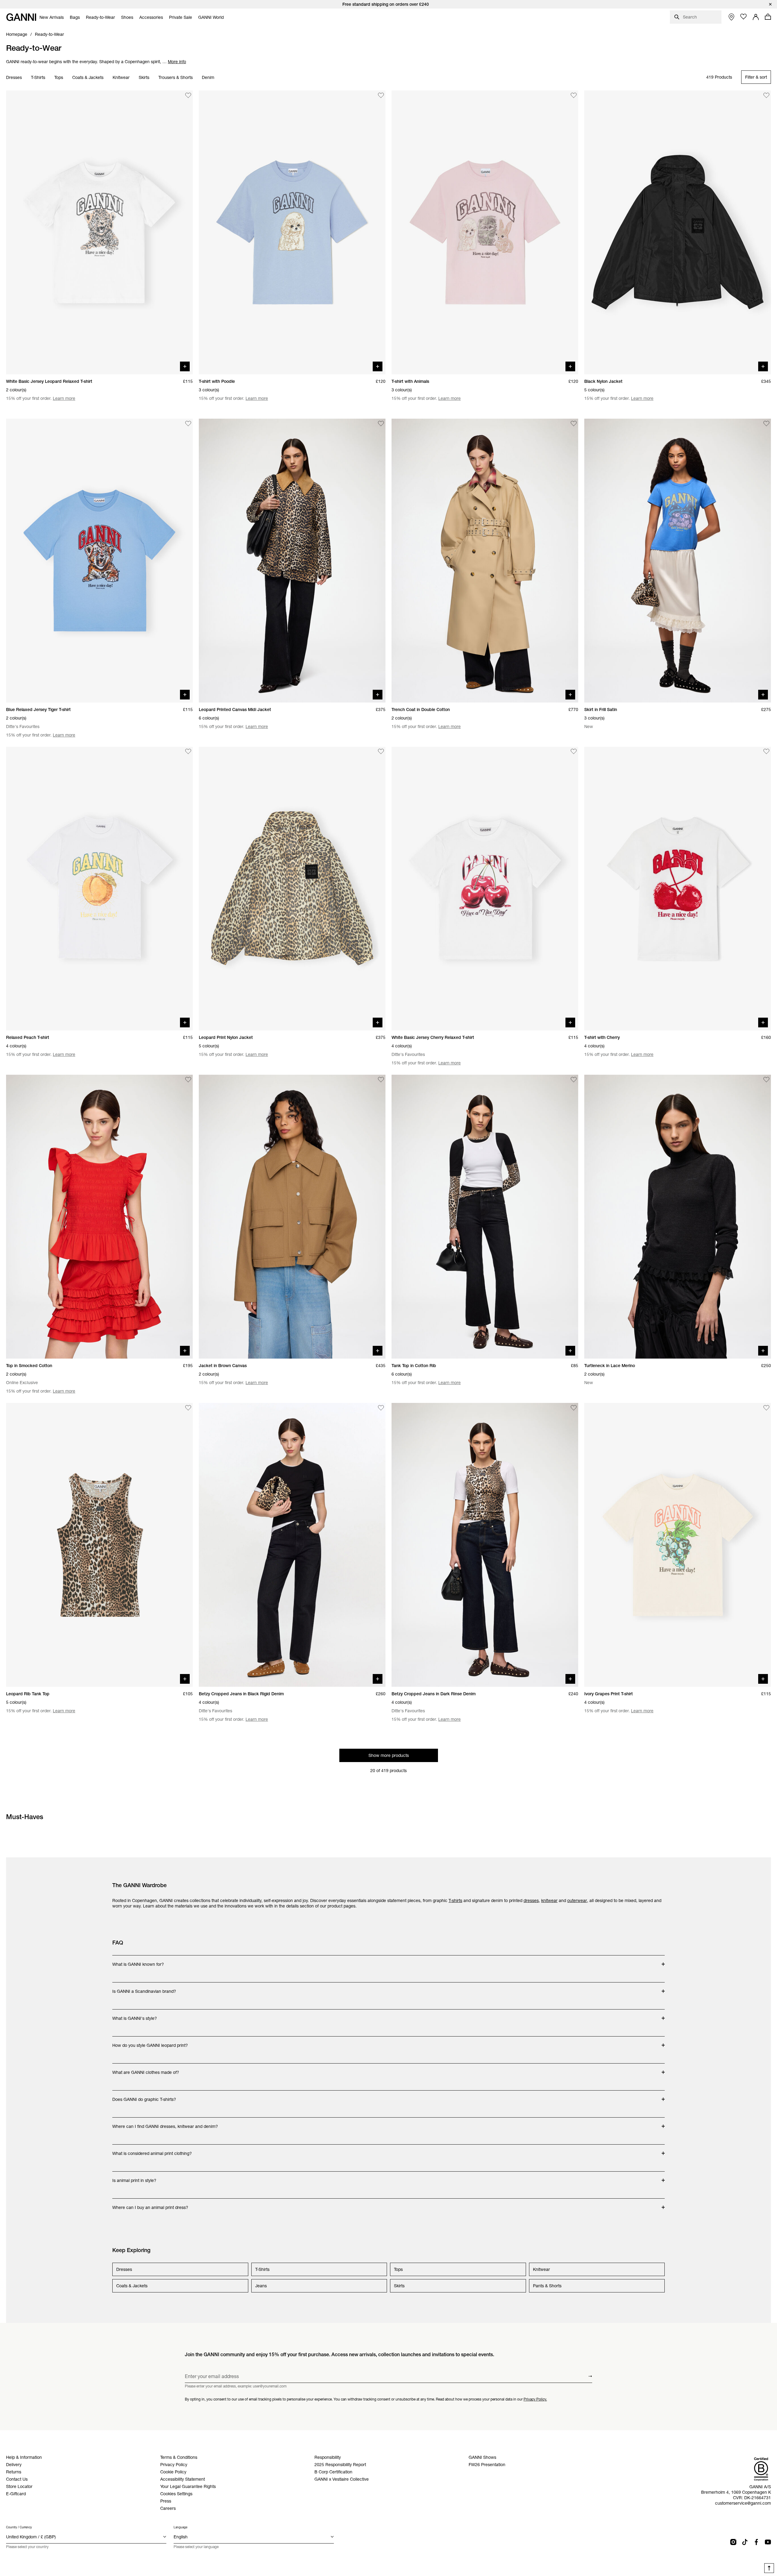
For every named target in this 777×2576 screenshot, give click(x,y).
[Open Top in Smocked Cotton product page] (99, 1217)
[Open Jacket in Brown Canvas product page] (292, 1217)
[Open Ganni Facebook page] (756, 2542)
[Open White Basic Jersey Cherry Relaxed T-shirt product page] (485, 889)
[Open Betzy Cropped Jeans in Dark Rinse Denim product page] (485, 1545)
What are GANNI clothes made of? (146, 2069)
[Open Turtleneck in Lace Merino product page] (678, 1217)
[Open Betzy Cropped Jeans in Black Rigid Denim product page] (292, 1545)
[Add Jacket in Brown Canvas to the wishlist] (381, 1080)
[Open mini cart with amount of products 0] (768, 17)
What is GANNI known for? (138, 1961)
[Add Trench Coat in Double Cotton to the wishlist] (574, 424)
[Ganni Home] (21, 17)
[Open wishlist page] (744, 17)
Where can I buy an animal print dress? (150, 2204)
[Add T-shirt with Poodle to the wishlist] (381, 95)
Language (180, 2527)
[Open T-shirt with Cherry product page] (678, 889)
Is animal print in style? (136, 2177)
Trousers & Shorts (176, 77)
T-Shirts (38, 77)
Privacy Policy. (535, 2399)
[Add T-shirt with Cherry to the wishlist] (766, 752)
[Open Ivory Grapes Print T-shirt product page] (678, 1545)
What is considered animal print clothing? (152, 2150)
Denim (208, 77)
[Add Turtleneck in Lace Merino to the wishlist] (766, 1080)
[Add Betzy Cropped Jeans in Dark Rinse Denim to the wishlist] (574, 1408)
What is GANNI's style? (136, 2015)
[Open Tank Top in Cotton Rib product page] (485, 1217)
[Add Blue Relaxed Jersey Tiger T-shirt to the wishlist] (188, 424)
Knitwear (121, 77)
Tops (59, 77)
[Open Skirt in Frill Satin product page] (678, 561)
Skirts (144, 77)
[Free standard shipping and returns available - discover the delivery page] (388, 4)
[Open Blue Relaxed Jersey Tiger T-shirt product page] (99, 561)
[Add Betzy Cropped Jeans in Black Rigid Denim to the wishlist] (381, 1408)
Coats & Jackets (88, 77)
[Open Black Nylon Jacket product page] (678, 232)
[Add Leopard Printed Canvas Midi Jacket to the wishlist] (381, 424)
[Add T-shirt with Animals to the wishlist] (574, 95)
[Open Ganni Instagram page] (733, 2542)
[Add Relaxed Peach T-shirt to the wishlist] (188, 752)
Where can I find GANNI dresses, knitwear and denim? (165, 2123)
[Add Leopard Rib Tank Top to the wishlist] (188, 1408)
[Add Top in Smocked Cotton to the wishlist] (188, 1080)
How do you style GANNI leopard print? (150, 2042)
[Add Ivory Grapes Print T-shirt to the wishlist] (766, 1408)
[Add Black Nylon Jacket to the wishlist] (766, 95)
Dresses (14, 77)
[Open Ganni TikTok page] (745, 2542)
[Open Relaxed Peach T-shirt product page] (99, 889)
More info (177, 62)
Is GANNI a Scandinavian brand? (144, 1988)
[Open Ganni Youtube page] (768, 2542)
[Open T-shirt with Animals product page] (485, 232)
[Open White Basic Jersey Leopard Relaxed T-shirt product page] (99, 232)
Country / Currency (19, 2527)
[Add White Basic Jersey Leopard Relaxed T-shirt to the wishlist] (188, 95)
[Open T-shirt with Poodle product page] (292, 232)
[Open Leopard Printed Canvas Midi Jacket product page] (292, 561)
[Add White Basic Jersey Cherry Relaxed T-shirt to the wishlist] (574, 752)
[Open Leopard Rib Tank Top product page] (99, 1545)
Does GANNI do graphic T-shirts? (144, 2096)
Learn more (64, 398)
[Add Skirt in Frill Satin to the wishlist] (766, 424)
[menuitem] (52, 17)
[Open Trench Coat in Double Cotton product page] (485, 561)
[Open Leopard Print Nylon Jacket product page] (292, 889)
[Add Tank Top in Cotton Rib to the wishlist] (574, 1080)
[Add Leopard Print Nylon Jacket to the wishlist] (381, 752)
